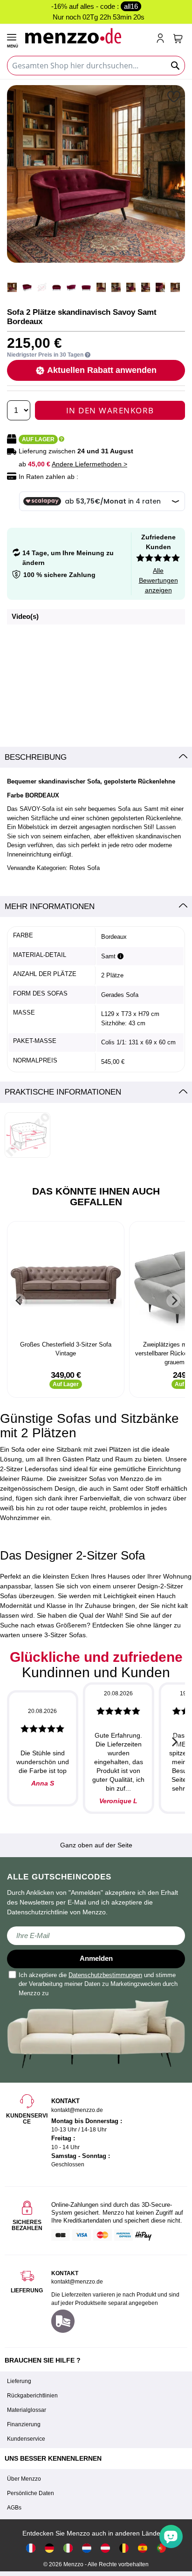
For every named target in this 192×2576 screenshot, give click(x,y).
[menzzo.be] (124, 2548)
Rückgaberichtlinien (32, 2396)
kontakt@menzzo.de (77, 2282)
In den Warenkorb (110, 410)
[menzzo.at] (105, 2548)
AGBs (14, 2508)
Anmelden (96, 1958)
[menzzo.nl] (87, 2548)
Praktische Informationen (63, 1092)
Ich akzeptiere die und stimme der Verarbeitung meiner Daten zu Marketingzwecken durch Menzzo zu (98, 1984)
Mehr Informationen (50, 906)
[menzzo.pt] (161, 2548)
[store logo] (86, 36)
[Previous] (19, 1301)
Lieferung (19, 2381)
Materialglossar (27, 2410)
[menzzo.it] (68, 2548)
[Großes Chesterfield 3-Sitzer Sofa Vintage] (66, 1282)
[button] (175, 96)
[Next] (173, 1301)
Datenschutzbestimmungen (105, 1975)
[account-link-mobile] (162, 39)
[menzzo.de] (49, 2548)
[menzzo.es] (143, 2548)
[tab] (96, 757)
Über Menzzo (24, 2479)
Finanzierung (24, 2424)
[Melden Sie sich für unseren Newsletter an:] (96, 1936)
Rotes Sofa (85, 868)
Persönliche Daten (31, 2493)
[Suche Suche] (176, 66)
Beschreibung (36, 757)
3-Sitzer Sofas (65, 1635)
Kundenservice (26, 2439)
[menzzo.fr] (31, 2548)
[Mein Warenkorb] (178, 39)
